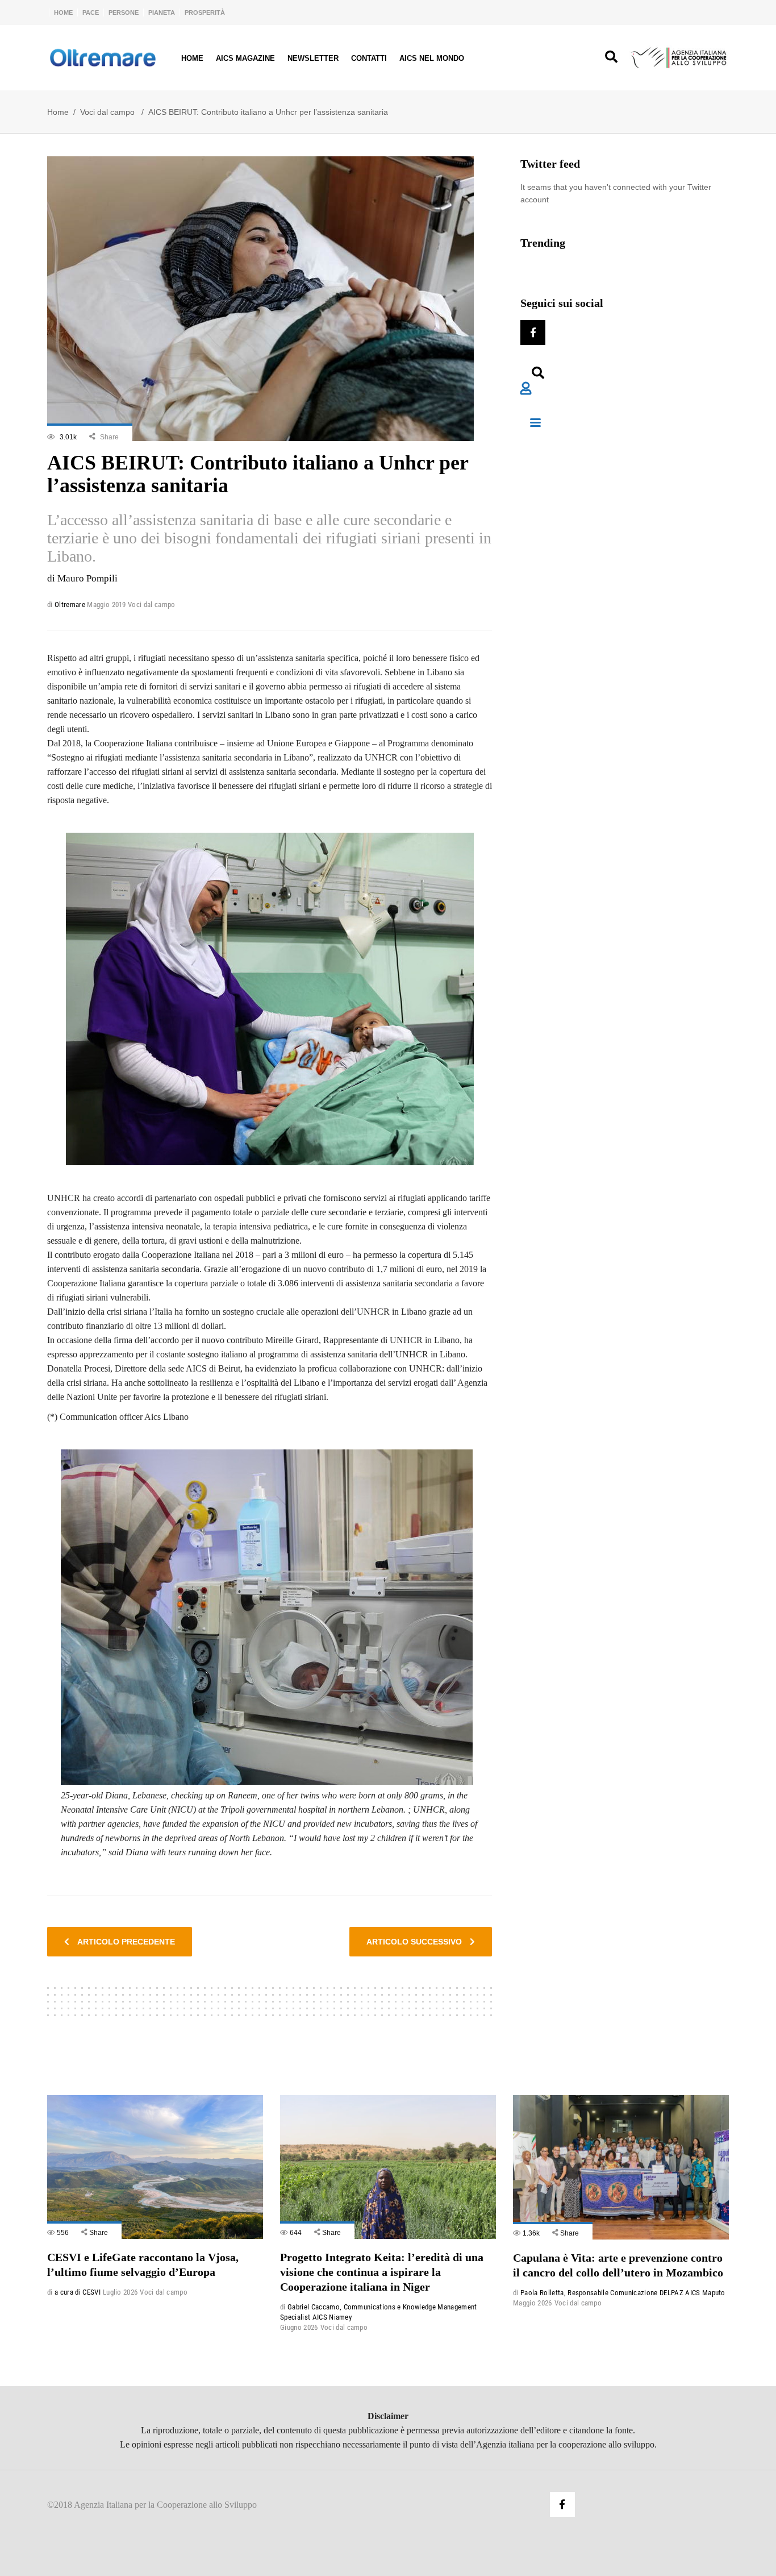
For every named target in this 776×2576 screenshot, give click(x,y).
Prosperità (205, 13)
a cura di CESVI (78, 2292)
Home (63, 13)
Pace (91, 13)
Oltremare (70, 604)
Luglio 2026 (120, 2292)
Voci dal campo (107, 112)
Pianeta (162, 13)
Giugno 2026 (299, 2327)
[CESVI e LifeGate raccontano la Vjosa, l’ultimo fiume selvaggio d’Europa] (155, 2167)
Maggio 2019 (107, 604)
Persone (124, 13)
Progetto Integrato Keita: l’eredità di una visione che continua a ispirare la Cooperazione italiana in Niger (382, 2272)
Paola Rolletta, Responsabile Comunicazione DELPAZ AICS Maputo (623, 2293)
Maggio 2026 (533, 2303)
